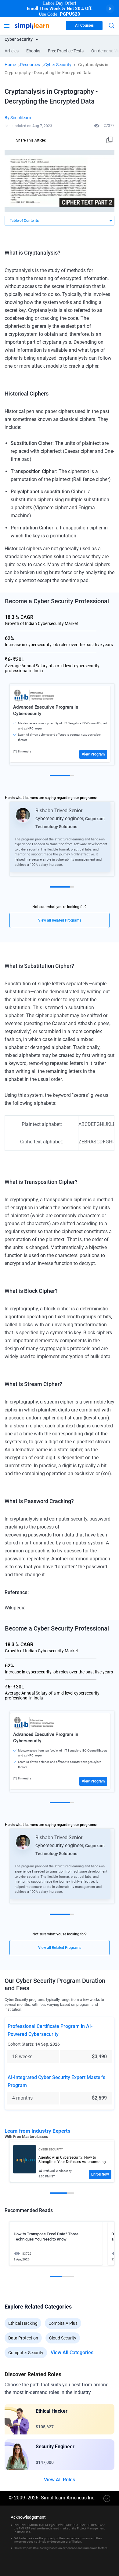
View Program (93, 754)
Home (10, 65)
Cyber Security (58, 65)
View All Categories (72, 2353)
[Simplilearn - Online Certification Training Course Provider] (32, 25)
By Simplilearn (18, 118)
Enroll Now (100, 2174)
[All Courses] (7, 25)
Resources (30, 65)
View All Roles (60, 2480)
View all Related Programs (60, 920)
